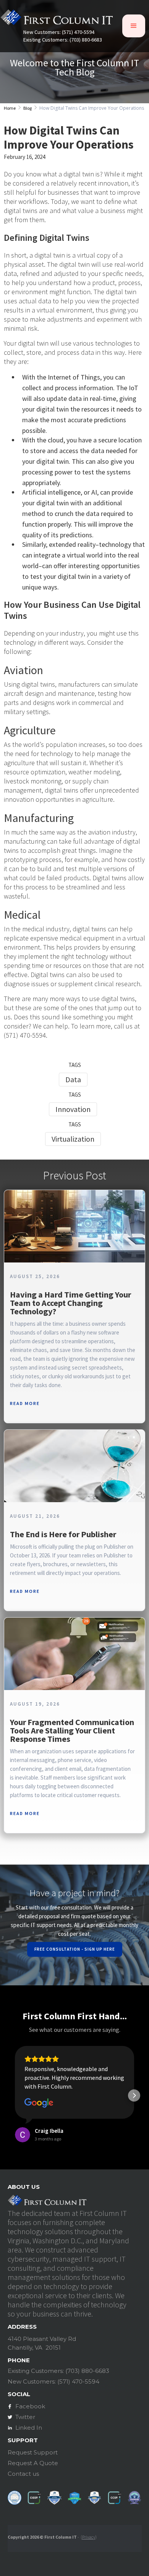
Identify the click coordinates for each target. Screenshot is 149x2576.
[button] (134, 26)
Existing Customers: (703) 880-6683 (63, 40)
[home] (57, 19)
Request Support (33, 2452)
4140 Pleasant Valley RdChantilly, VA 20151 (42, 2343)
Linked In (29, 2428)
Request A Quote (33, 2463)
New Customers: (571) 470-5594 (59, 32)
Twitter (25, 2417)
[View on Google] (39, 2103)
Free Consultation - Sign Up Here (75, 1949)
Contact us (23, 2474)
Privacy (89, 2537)
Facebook (30, 2406)
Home (10, 108)
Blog (28, 108)
